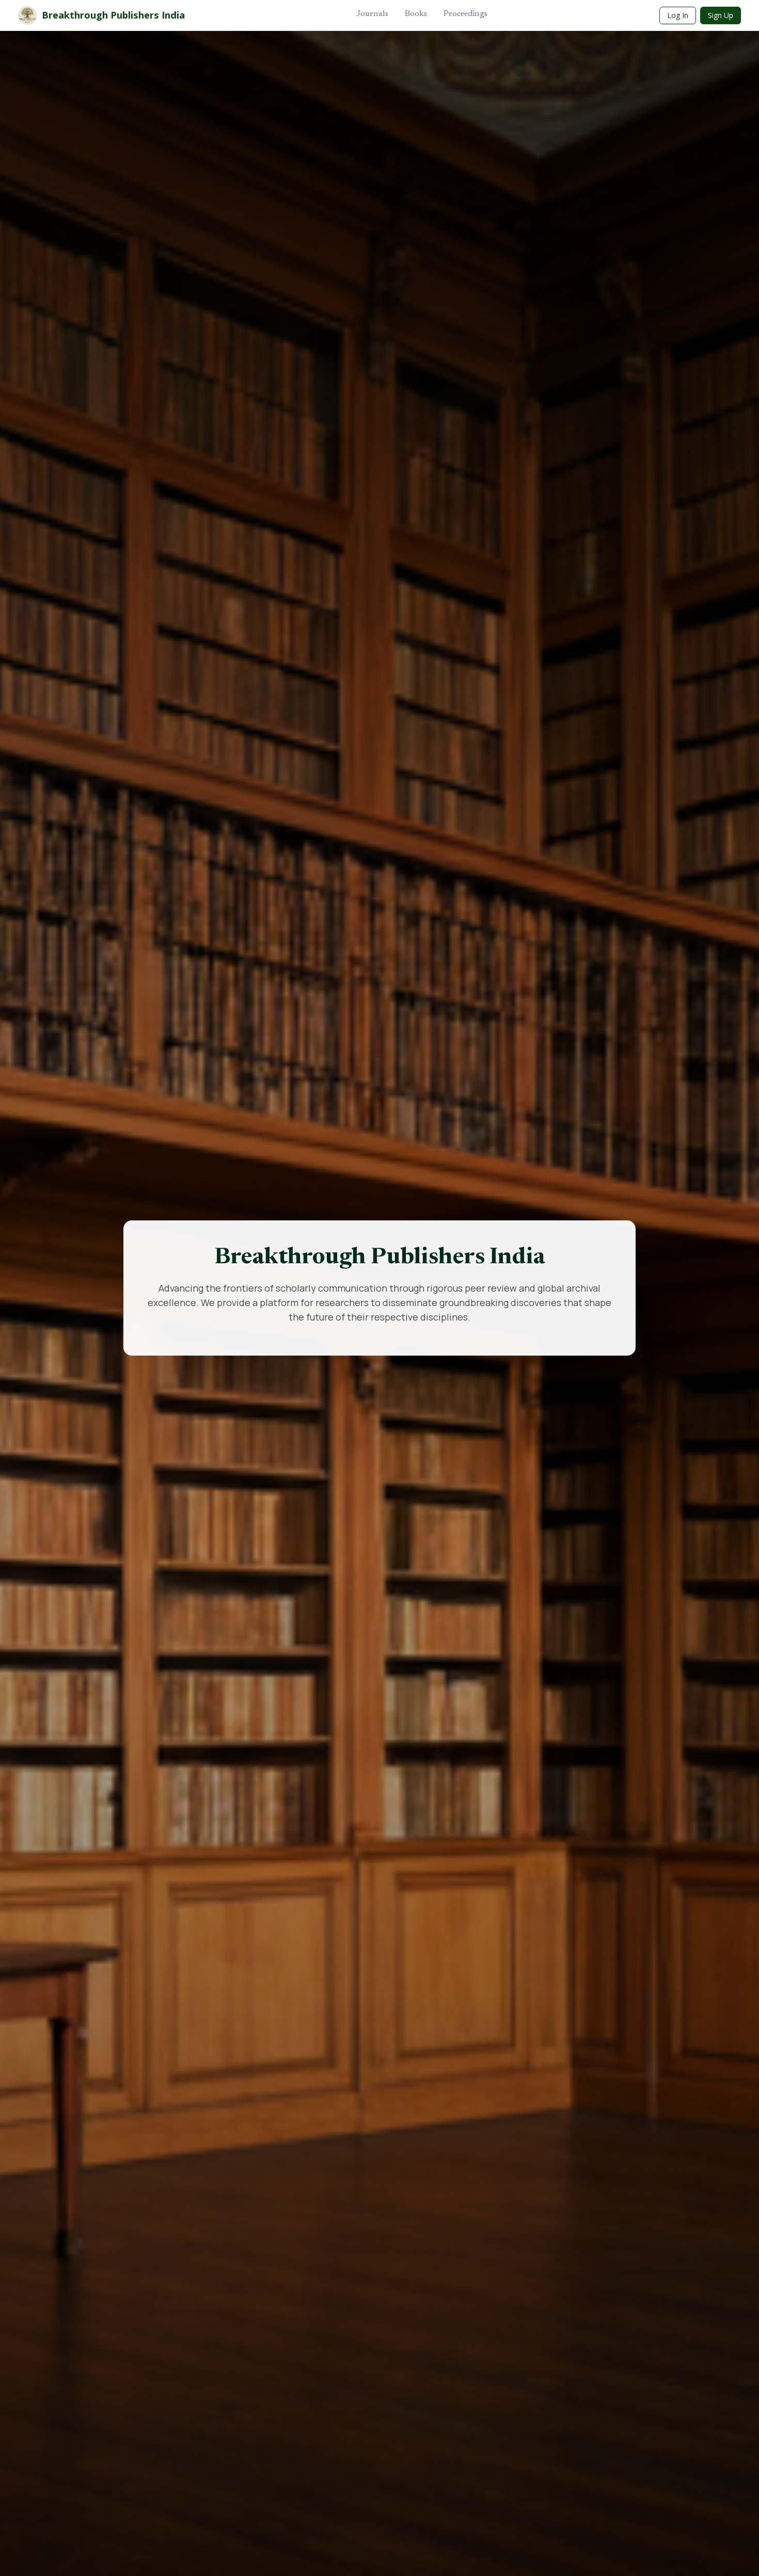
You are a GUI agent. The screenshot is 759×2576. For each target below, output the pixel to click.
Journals (373, 14)
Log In (678, 15)
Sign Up (721, 15)
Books (416, 14)
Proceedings (465, 14)
